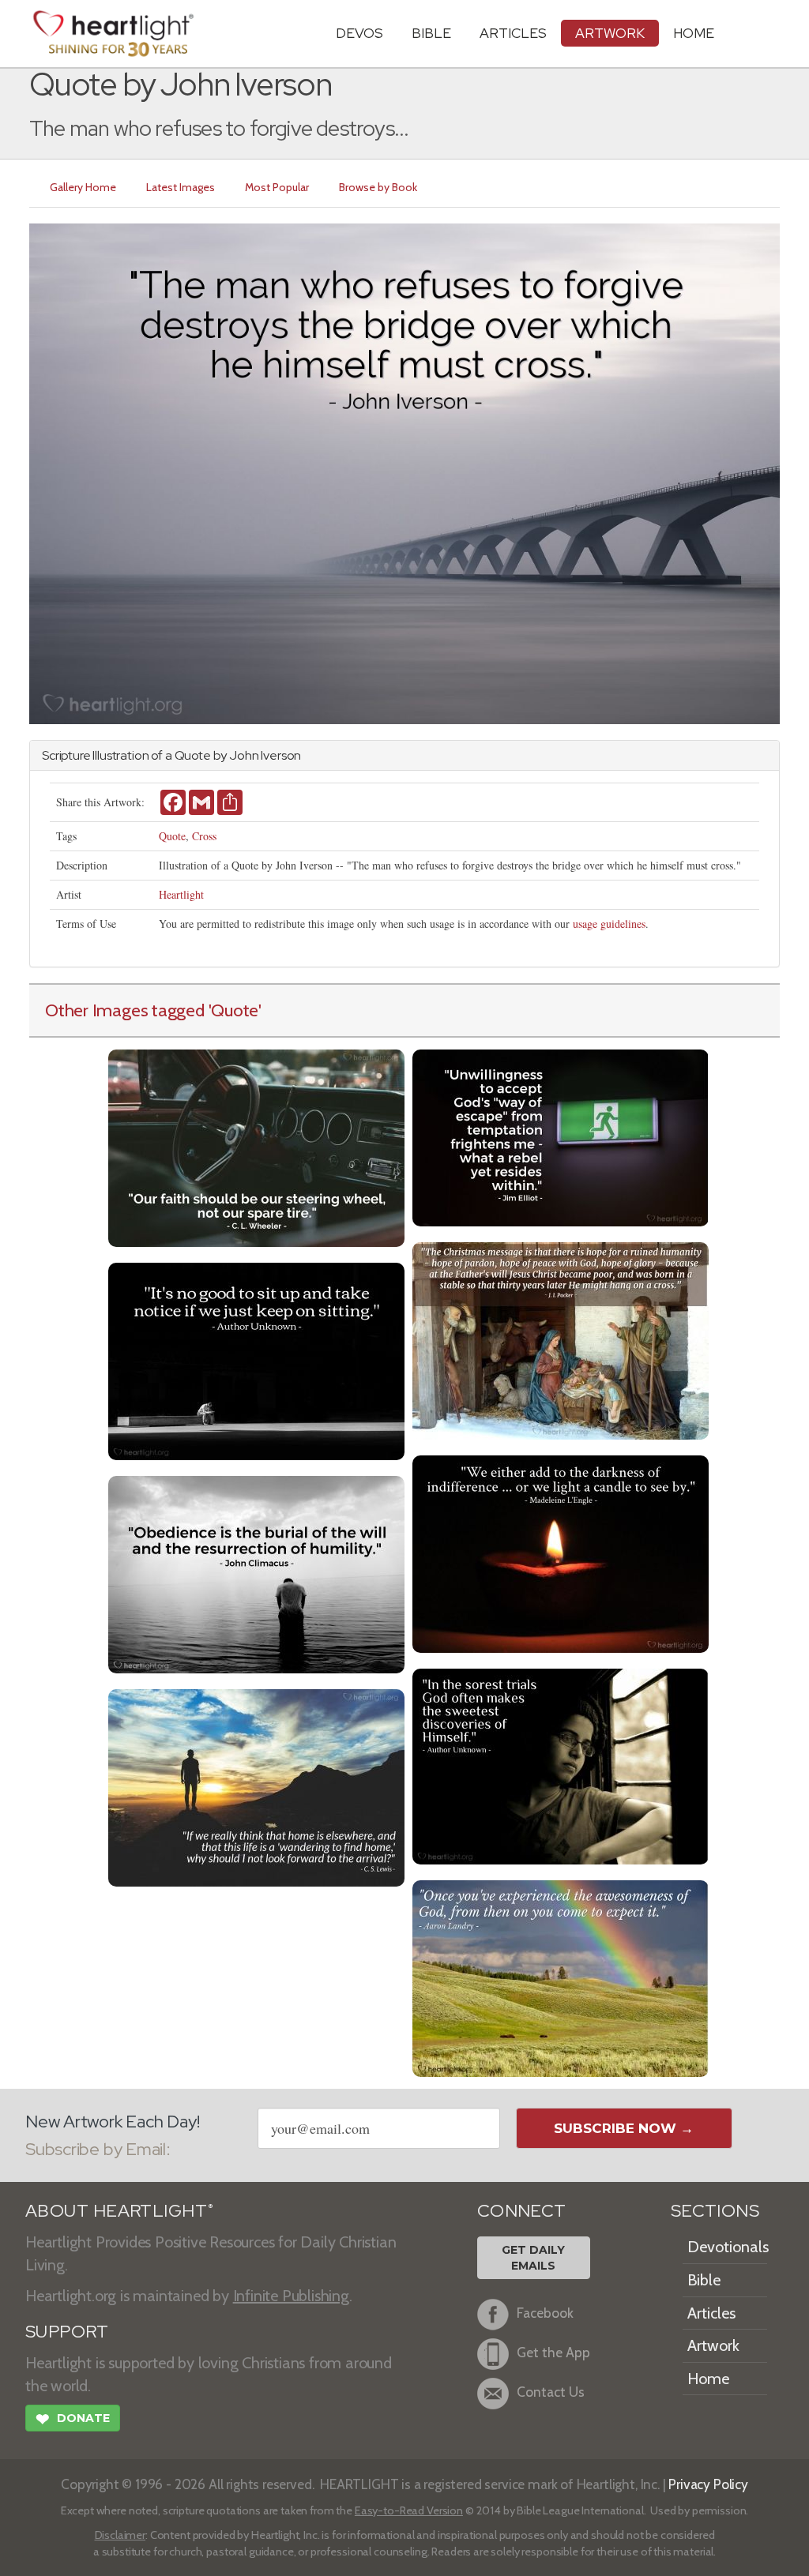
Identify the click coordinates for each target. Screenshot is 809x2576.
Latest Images (181, 187)
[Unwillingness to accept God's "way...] (561, 1136)
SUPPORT (67, 2332)
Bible (431, 33)
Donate (73, 2419)
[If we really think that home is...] (256, 1786)
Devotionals (728, 2247)
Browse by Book (378, 187)
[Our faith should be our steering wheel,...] (256, 1146)
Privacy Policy (708, 2484)
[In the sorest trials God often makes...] (561, 1765)
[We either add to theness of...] (561, 1552)
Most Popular (277, 187)
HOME (694, 33)
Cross (204, 836)
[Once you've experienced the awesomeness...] (561, 1977)
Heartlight (181, 894)
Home (708, 2379)
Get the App (553, 2353)
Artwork (610, 33)
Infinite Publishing (291, 2296)
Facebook (545, 2313)
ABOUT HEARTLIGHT (119, 2211)
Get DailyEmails (533, 2258)
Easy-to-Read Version (409, 2510)
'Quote (234, 1010)
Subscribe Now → (624, 2128)
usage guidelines (609, 924)
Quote (172, 836)
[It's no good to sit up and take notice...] (256, 1359)
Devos (359, 33)
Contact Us (551, 2392)
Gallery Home (83, 187)
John (244, 755)
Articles (513, 33)
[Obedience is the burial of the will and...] (256, 1573)
